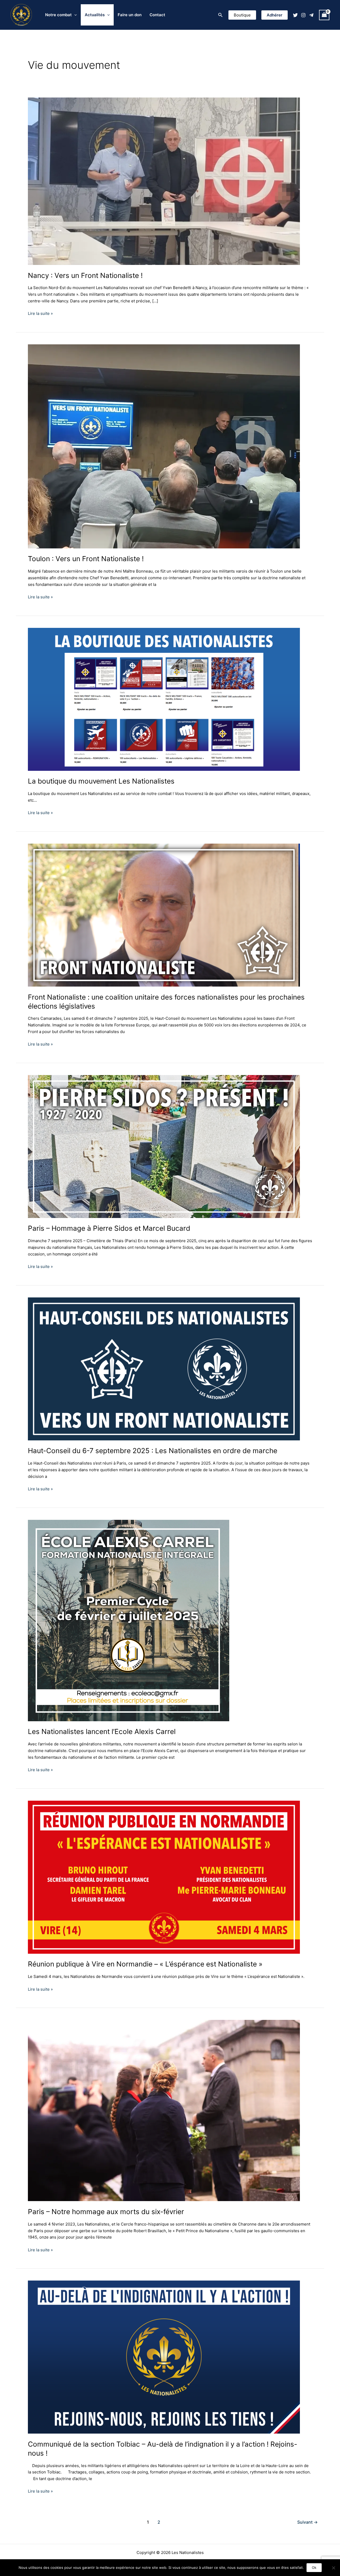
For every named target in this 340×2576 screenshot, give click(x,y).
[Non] (333, 2568)
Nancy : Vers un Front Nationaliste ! (85, 275)
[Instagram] (303, 15)
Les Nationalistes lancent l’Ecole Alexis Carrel (102, 1731)
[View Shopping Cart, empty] (324, 15)
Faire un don (130, 15)
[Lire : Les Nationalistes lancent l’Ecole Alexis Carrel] (129, 1620)
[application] (74, 15)
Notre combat (58, 15)
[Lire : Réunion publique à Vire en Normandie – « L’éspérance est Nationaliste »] (164, 1877)
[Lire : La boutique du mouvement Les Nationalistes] (164, 699)
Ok (314, 2567)
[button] (220, 15)
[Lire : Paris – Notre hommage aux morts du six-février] (164, 2110)
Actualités (95, 15)
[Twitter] (295, 15)
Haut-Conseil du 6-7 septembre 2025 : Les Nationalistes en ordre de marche (153, 1451)
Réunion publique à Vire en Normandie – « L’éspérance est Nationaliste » (145, 1964)
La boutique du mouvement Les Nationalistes (101, 781)
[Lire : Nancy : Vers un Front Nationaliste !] (164, 181)
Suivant (307, 2522)
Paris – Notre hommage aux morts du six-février (106, 2212)
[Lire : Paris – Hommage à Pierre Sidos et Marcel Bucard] (164, 1146)
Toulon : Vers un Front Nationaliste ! (86, 559)
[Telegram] (311, 15)
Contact (157, 15)
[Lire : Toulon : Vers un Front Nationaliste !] (164, 446)
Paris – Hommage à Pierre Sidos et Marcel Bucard (109, 1228)
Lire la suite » (40, 313)
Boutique (242, 15)
